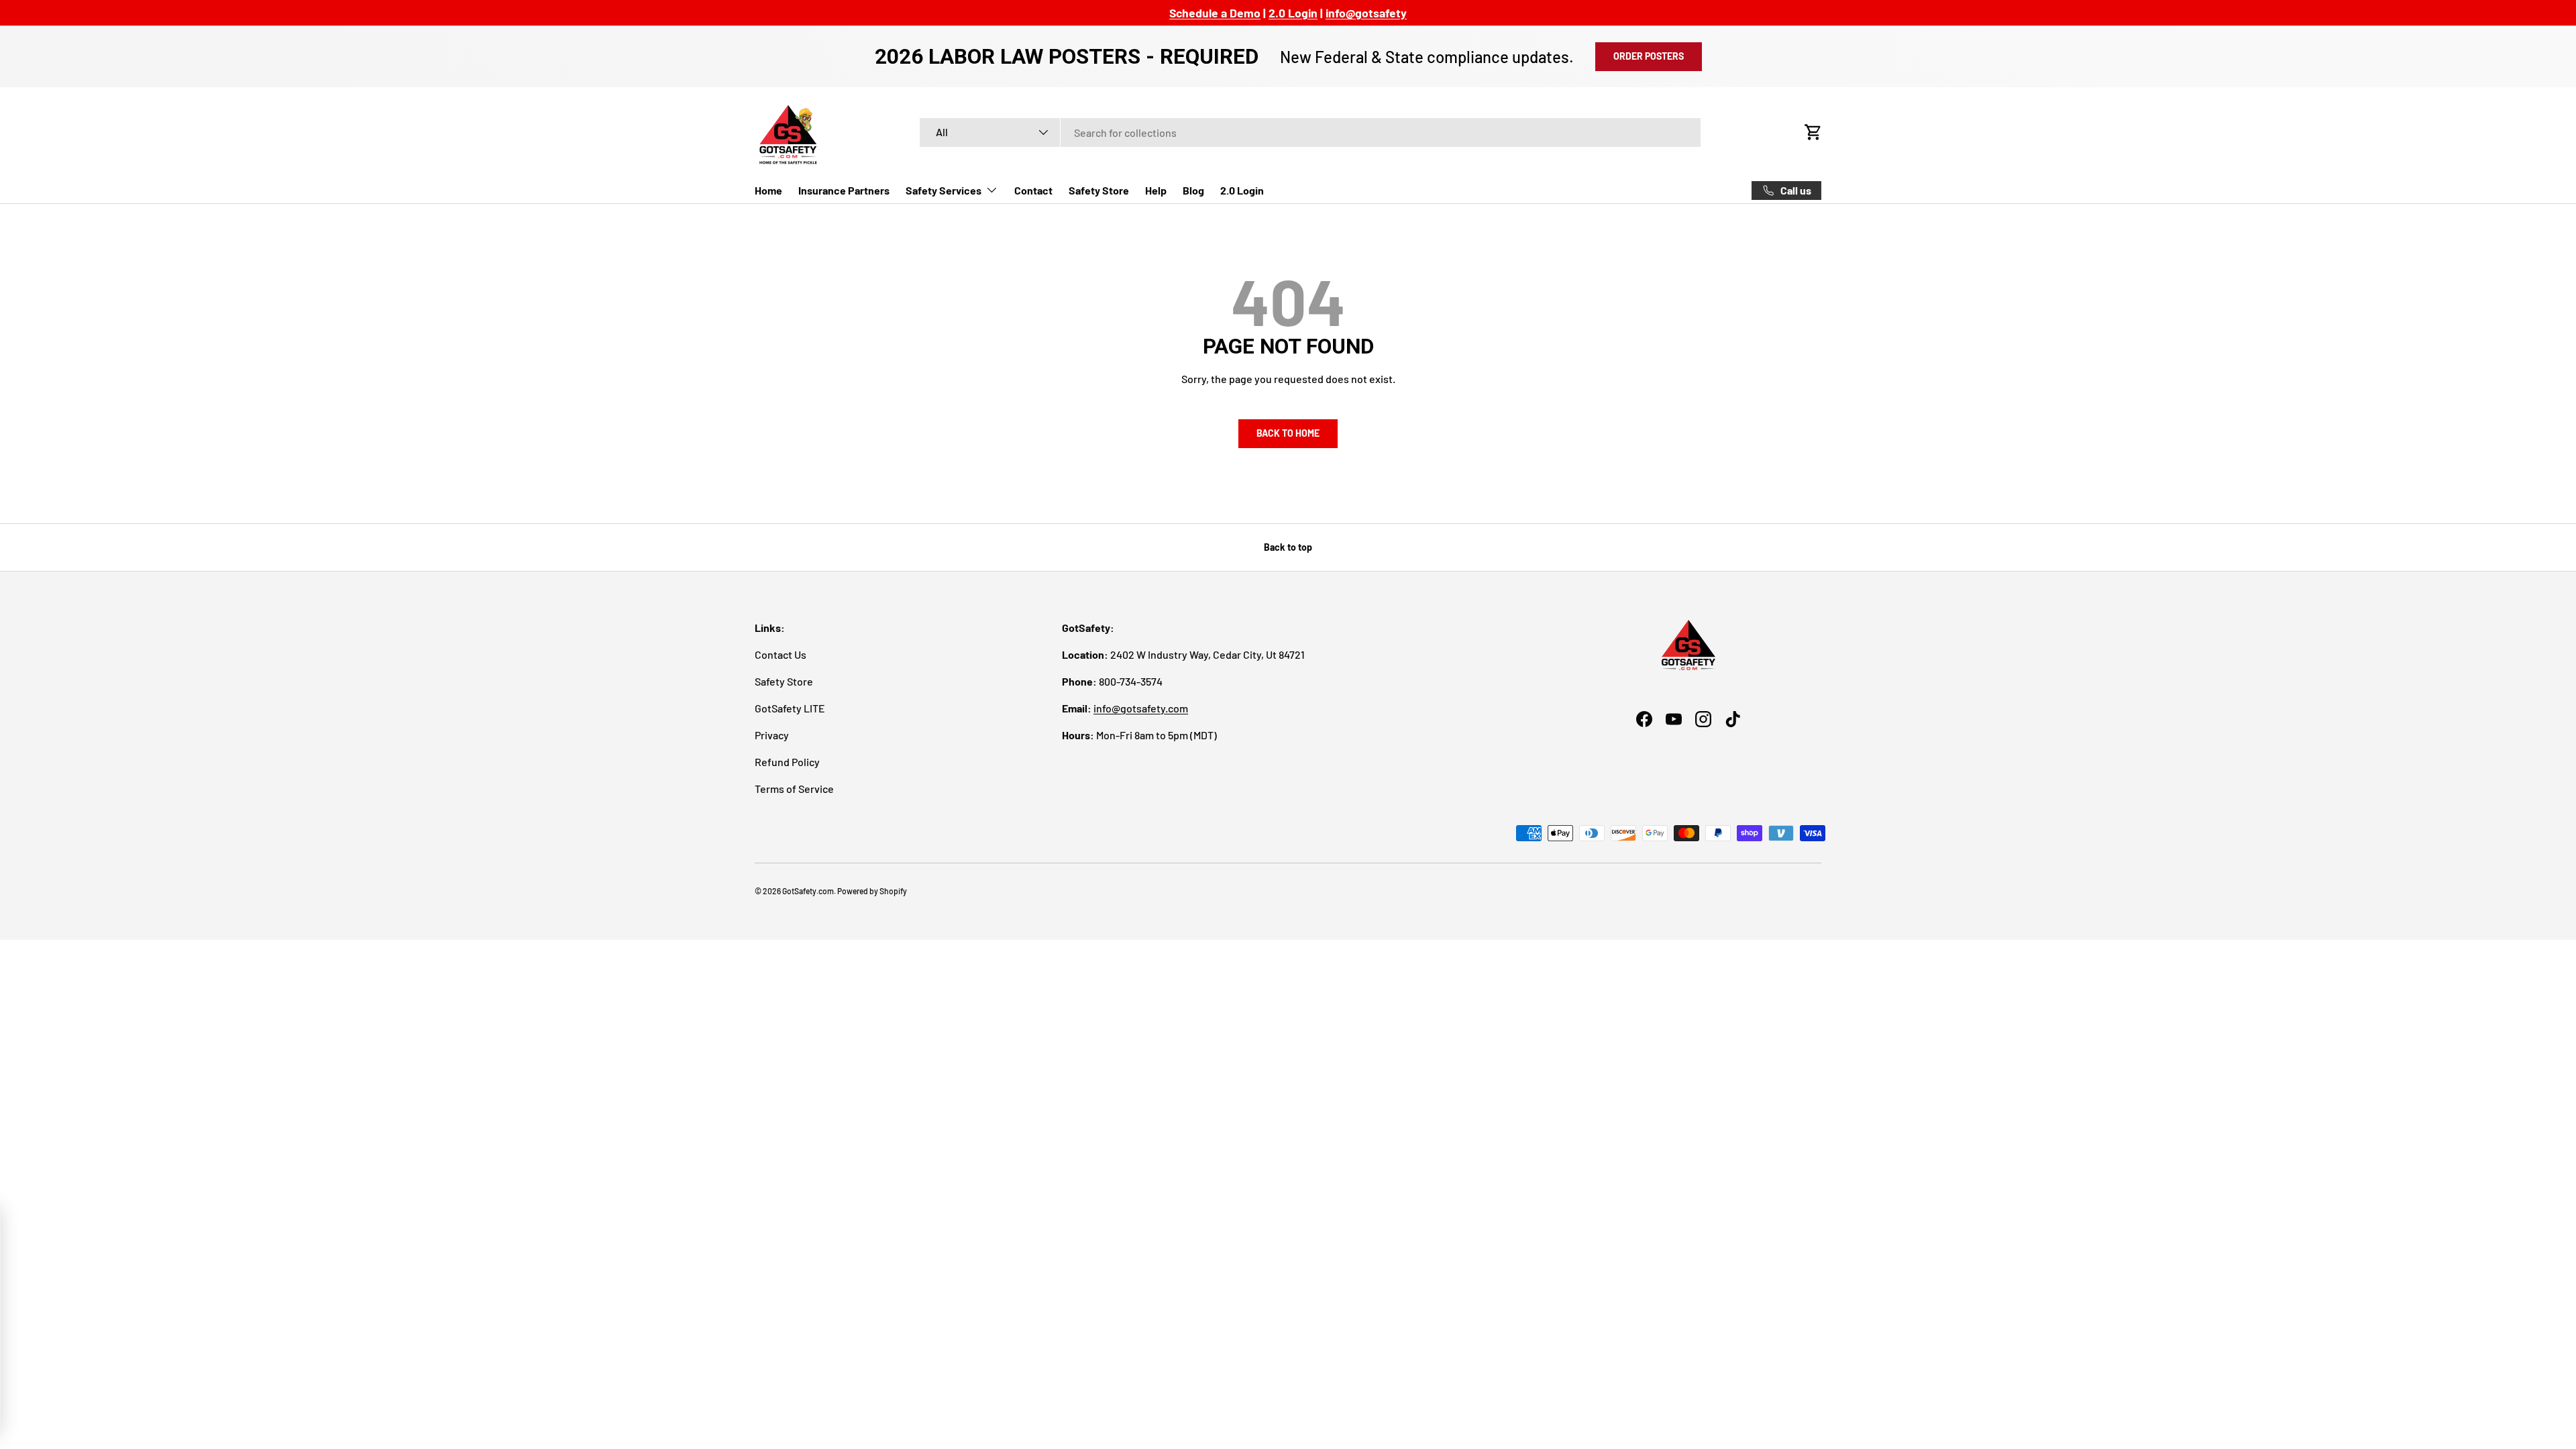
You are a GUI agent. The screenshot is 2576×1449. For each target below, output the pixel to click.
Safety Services (944, 190)
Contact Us (781, 654)
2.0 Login (1242, 190)
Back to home (1288, 433)
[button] (1813, 132)
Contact (1033, 190)
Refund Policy (787, 762)
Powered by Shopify (872, 891)
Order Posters (1649, 56)
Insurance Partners (844, 190)
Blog (1193, 190)
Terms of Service (794, 789)
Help (1156, 190)
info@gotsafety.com (1141, 708)
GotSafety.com (808, 891)
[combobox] (1310, 132)
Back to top (1288, 547)
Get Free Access (134, 1364)
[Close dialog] (238, 1223)
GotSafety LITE (790, 708)
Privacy (772, 735)
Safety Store (1099, 190)
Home (768, 190)
